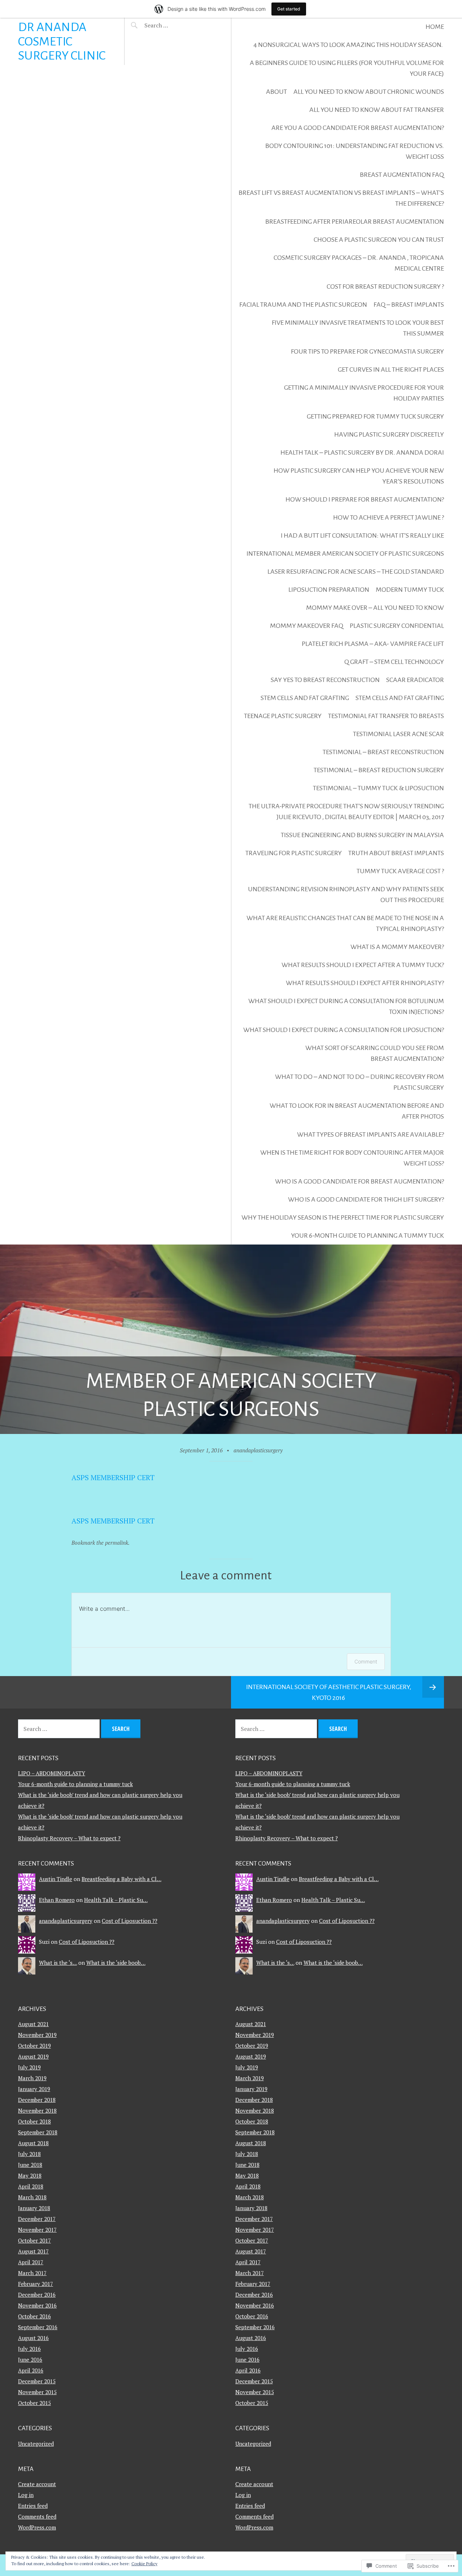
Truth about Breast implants (396, 853)
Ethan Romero (57, 1900)
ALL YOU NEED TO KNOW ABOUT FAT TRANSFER (377, 110)
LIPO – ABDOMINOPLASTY (52, 1773)
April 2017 (31, 2262)
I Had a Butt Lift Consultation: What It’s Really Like (362, 535)
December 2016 (37, 2295)
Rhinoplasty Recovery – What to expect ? (69, 1838)
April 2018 (31, 2186)
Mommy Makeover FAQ (307, 626)
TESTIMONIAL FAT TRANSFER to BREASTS (386, 716)
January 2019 (34, 2089)
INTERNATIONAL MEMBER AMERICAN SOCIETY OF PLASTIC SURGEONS (345, 554)
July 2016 (29, 2349)
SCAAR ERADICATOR (415, 680)
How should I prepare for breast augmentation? (365, 499)
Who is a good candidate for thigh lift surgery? (366, 1199)
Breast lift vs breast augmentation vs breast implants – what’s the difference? (341, 198)
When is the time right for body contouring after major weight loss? (352, 1158)
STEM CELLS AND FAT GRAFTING (305, 698)
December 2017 (37, 2219)
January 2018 (34, 2208)
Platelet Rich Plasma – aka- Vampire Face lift (373, 644)
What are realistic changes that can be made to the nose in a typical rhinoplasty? (345, 923)
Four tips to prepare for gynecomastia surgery (367, 351)
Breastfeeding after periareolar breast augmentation (355, 222)
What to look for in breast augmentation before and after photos (357, 1111)
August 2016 (33, 2338)
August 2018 (33, 2143)
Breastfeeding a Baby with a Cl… (121, 1879)
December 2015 (37, 2381)
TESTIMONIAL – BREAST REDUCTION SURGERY (379, 770)
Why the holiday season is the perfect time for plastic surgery (343, 1217)
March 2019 (32, 2078)
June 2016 (30, 2359)
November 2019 (37, 2035)
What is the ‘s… (58, 1963)
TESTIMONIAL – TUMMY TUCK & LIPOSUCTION (378, 788)
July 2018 (29, 2154)
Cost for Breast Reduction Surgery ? (385, 287)
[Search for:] (174, 25)
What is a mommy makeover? (397, 947)
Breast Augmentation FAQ (402, 175)
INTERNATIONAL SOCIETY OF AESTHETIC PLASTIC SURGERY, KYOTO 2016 (329, 1692)
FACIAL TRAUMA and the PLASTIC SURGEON (303, 305)
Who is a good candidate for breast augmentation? (359, 1181)
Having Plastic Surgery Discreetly (389, 434)
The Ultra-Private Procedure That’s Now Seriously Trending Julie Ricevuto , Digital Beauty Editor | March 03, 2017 (346, 812)
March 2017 (32, 2273)
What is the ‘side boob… (116, 1963)
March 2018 (32, 2197)
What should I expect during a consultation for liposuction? (344, 1030)
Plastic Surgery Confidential (397, 626)
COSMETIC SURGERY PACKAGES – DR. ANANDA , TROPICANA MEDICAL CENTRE (359, 263)
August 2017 (33, 2251)
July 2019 (29, 2067)
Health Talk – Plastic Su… (116, 1900)
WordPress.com (37, 2527)
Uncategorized (36, 2444)
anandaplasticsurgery (258, 1450)
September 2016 (38, 2327)
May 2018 (30, 2175)
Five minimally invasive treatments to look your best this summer (358, 328)
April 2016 (31, 2370)
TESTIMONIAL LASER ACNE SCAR (398, 734)
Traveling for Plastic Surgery (294, 853)
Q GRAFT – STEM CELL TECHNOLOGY (394, 662)
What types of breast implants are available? (371, 1134)
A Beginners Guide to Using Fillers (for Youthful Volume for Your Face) (347, 68)
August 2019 (33, 2056)
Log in (26, 2495)
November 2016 (37, 2305)
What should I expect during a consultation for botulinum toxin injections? (346, 1006)
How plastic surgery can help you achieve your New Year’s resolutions (359, 476)
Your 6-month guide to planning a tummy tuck (367, 1235)
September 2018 (38, 2132)
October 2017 (34, 2240)
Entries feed (33, 2506)
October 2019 (34, 2046)
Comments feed (37, 2516)
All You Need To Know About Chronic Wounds (369, 92)
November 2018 (37, 2111)
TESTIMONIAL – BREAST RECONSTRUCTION (383, 752)
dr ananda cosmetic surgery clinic (62, 41)
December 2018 (37, 2100)
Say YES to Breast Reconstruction (325, 680)
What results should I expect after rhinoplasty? (365, 983)
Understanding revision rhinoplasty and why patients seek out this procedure (346, 895)
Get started (289, 9)
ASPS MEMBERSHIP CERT (113, 1477)
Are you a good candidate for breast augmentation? (358, 128)
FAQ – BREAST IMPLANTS (409, 305)
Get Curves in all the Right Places (391, 369)
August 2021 (33, 2024)
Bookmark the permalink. (101, 1543)
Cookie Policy (144, 2564)
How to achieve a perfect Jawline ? (389, 517)
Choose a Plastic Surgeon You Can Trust (379, 240)
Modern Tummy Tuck (410, 590)
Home (435, 27)
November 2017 (37, 2230)
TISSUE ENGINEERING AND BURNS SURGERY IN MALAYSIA (362, 835)
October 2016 (34, 2316)
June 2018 (30, 2165)
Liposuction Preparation (329, 590)
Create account (37, 2484)
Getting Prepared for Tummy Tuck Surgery (375, 416)
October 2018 (34, 2121)
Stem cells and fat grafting (400, 698)
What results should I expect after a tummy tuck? (363, 965)
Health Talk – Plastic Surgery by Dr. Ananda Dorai (362, 452)
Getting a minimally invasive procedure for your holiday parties (364, 393)
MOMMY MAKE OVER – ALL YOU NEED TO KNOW (375, 608)
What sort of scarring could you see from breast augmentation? (375, 1053)
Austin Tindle (56, 1879)
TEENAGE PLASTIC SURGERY (283, 716)
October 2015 (34, 2403)
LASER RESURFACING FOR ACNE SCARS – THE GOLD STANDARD (356, 572)
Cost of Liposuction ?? (130, 1921)
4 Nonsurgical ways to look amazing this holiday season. (349, 45)
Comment (366, 1661)
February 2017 (36, 2284)
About (276, 92)
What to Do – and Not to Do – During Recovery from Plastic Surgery (359, 1082)
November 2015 (37, 2392)
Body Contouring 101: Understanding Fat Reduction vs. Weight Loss (355, 151)
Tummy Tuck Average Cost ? (400, 871)
